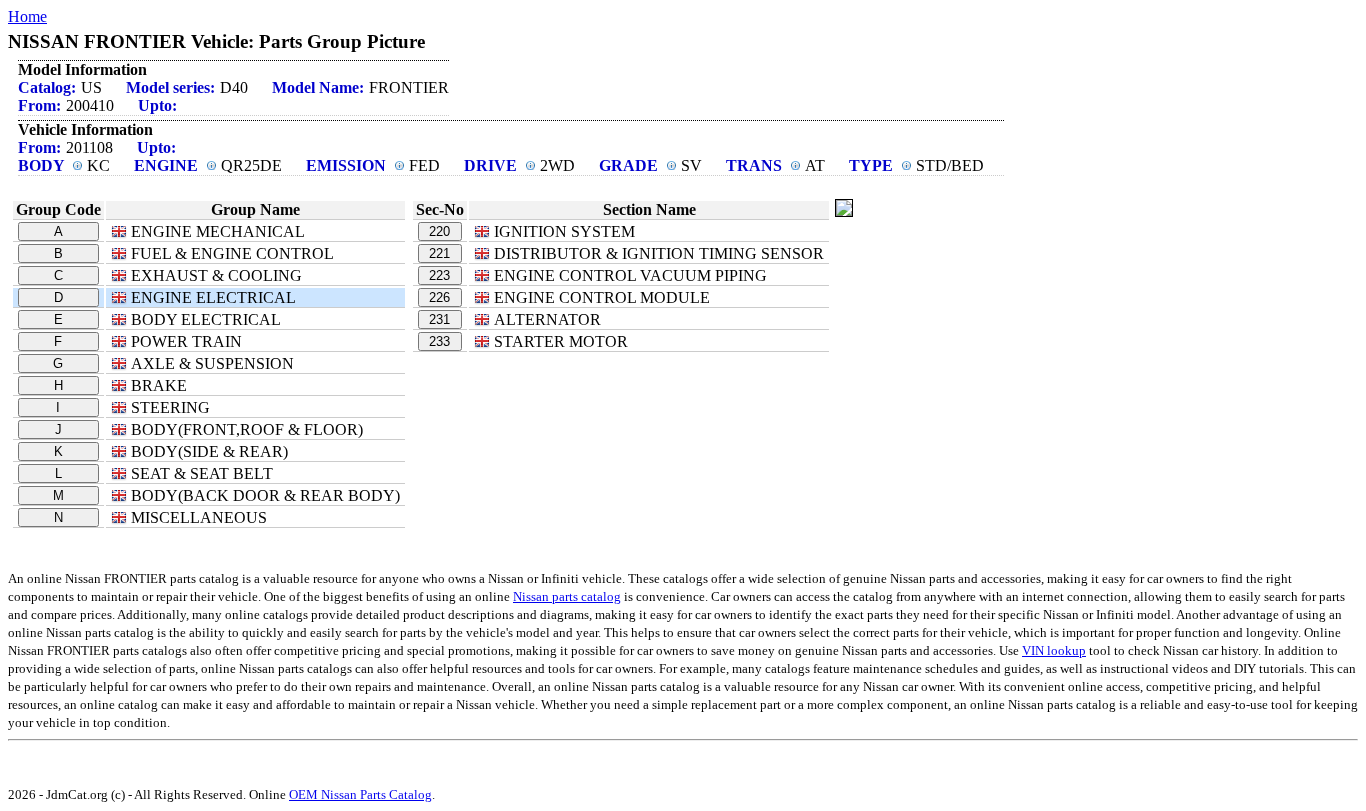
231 (439, 319)
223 (439, 275)
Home (27, 16)
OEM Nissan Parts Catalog (360, 794)
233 (439, 341)
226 (439, 297)
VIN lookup (1054, 650)
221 (439, 253)
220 (439, 231)
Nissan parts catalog (567, 596)
